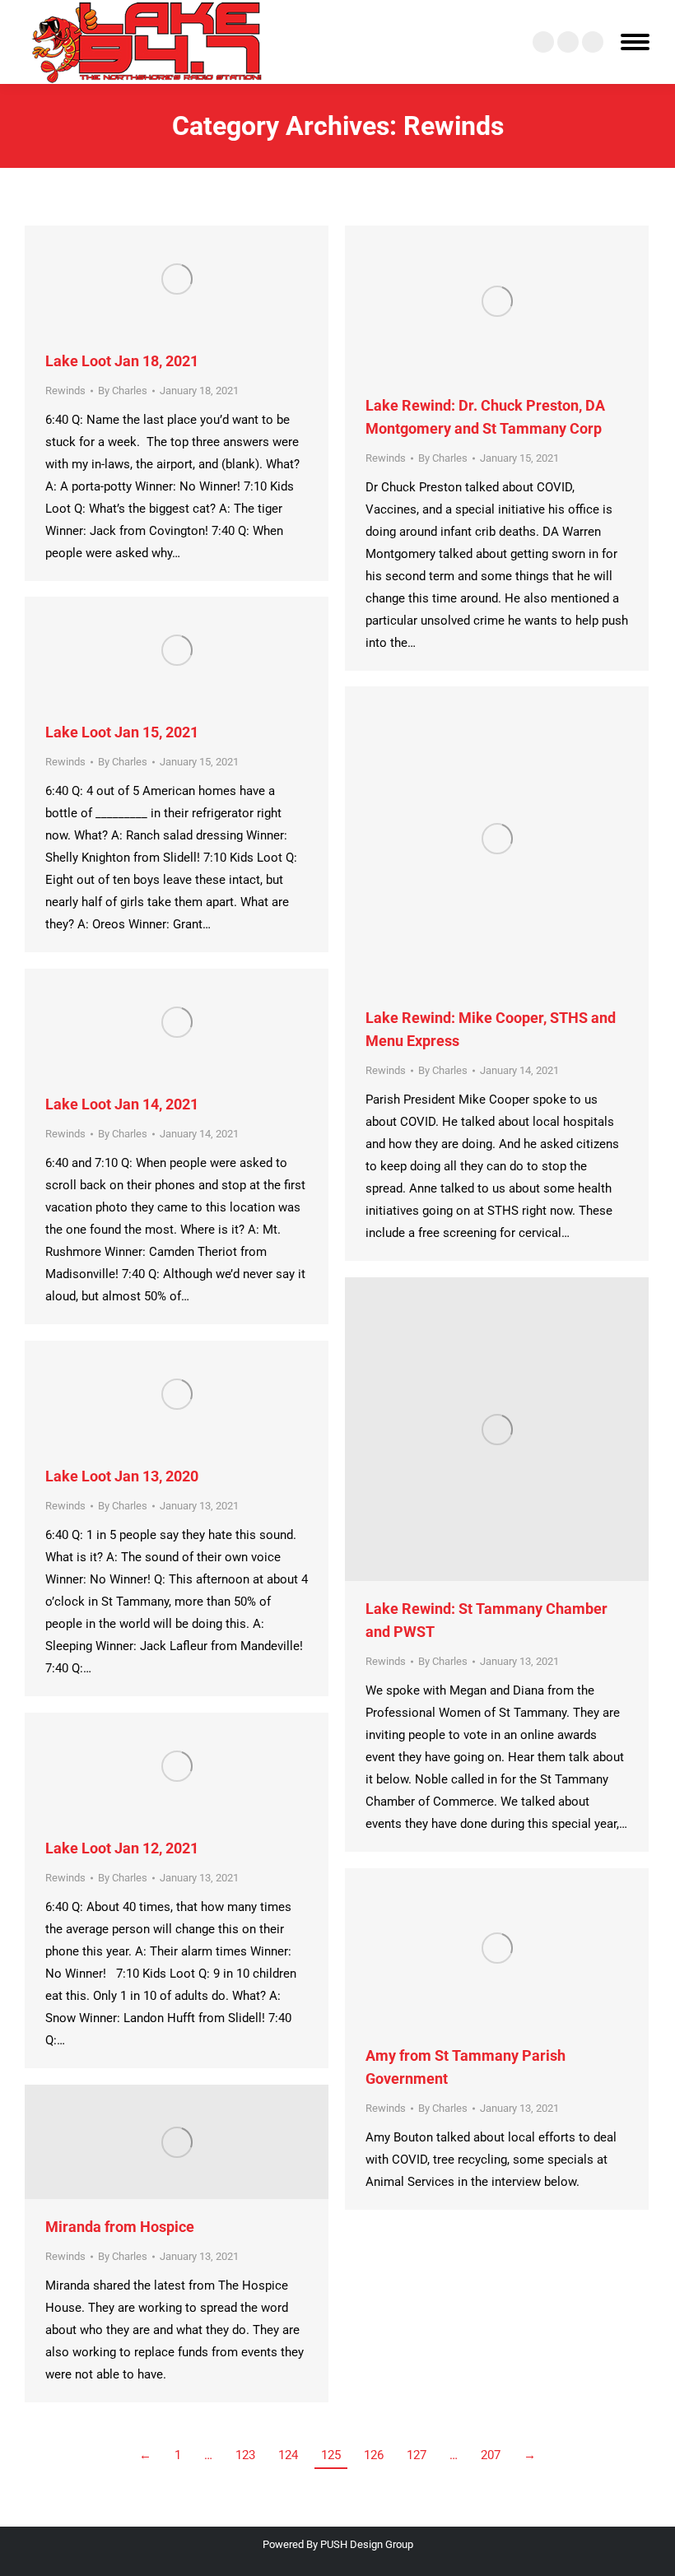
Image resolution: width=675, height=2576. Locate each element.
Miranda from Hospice (120, 2227)
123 (245, 2455)
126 (374, 2455)
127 (417, 2455)
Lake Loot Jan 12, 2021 (122, 1848)
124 (288, 2455)
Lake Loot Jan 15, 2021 (122, 732)
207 (491, 2455)
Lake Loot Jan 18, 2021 (122, 361)
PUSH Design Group (367, 2544)
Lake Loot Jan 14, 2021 (122, 1104)
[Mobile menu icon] (635, 42)
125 (331, 2455)
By (123, 391)
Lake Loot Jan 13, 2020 (122, 1476)
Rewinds (65, 391)
